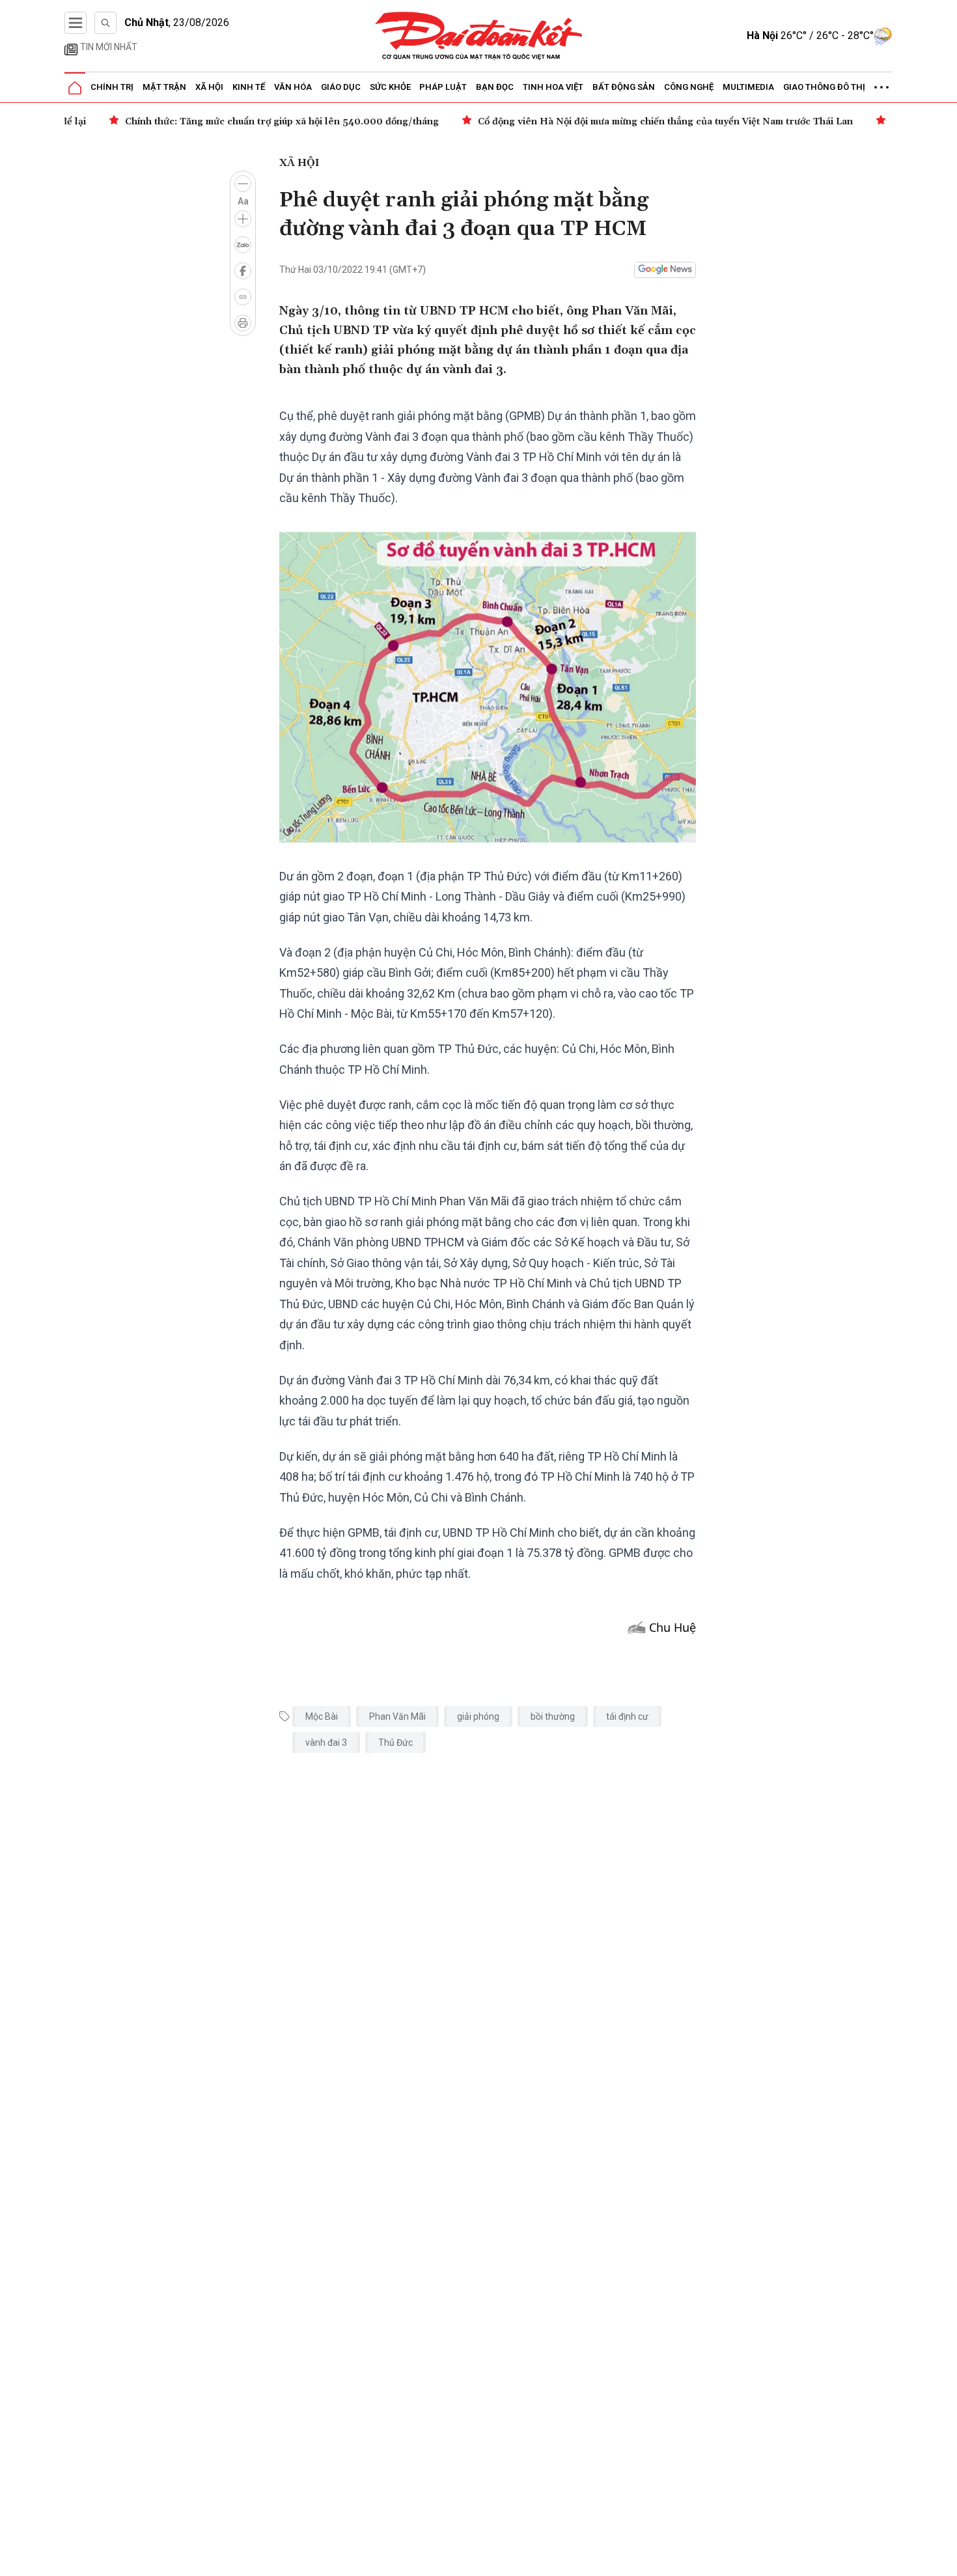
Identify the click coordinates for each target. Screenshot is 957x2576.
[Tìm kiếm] (105, 23)
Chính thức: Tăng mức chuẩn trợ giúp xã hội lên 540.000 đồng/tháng (245, 122)
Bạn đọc (495, 87)
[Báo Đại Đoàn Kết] (479, 36)
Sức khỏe (390, 87)
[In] (243, 323)
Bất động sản (624, 87)
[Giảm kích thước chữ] (243, 184)
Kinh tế (249, 87)
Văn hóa (293, 87)
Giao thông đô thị (824, 87)
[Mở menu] (76, 23)
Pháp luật (443, 87)
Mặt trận (164, 87)
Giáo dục (341, 87)
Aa (243, 201)
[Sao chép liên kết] (243, 297)
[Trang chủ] (75, 88)
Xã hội (209, 87)
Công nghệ (689, 87)
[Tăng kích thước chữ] (243, 219)
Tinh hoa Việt (553, 87)
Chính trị (112, 87)
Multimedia (748, 87)
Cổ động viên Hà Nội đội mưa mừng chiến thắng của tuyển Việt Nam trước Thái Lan (628, 122)
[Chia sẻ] (945, 2559)
